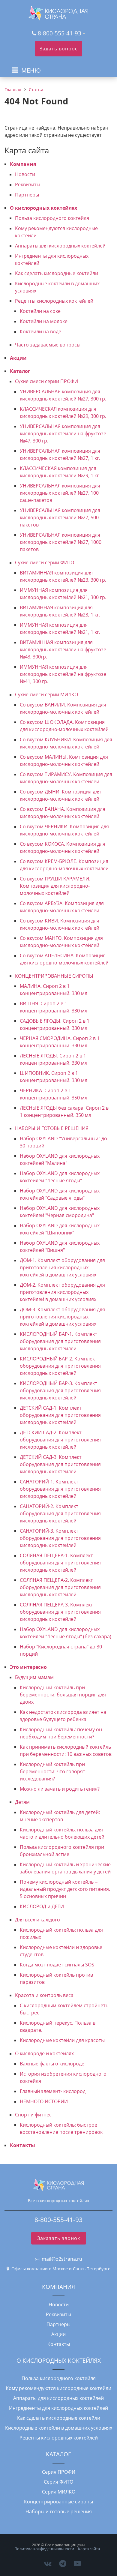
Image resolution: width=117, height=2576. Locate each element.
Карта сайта (89, 2549)
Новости (25, 174)
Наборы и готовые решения (59, 2512)
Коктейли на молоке (44, 321)
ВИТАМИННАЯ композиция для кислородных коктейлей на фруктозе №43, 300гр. (63, 649)
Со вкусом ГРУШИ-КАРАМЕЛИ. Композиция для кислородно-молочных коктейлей (55, 886)
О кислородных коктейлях (43, 208)
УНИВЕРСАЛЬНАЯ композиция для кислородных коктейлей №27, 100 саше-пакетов (60, 493)
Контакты (22, 2145)
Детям (22, 1802)
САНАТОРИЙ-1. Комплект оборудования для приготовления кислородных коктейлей (60, 1489)
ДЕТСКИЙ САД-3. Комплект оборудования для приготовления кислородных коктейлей (60, 1464)
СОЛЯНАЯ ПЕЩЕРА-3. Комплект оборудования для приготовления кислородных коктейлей (60, 1612)
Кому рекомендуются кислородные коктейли (58, 2388)
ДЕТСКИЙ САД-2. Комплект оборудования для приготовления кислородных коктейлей (60, 1440)
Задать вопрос (59, 49)
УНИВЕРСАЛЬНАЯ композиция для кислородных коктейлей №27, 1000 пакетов (61, 542)
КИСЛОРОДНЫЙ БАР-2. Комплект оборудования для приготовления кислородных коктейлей (60, 1366)
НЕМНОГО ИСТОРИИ (44, 2101)
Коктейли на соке (40, 311)
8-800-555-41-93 (60, 33)
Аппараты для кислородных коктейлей (60, 246)
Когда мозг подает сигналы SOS (57, 1965)
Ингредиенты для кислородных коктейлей (58, 2408)
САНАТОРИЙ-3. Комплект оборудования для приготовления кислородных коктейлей (60, 1538)
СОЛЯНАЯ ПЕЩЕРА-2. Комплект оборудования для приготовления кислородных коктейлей (60, 1587)
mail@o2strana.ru (62, 2259)
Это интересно (28, 1667)
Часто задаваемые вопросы (48, 345)
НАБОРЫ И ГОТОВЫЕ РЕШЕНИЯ (52, 1128)
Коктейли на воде (40, 331)
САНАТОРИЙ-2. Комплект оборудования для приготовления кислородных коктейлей (60, 1513)
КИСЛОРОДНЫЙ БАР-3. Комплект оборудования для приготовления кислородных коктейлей (60, 1390)
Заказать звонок (59, 2238)
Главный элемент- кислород (53, 2091)
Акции (18, 358)
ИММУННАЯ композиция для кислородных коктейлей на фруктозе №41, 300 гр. (63, 674)
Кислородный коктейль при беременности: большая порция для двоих (63, 1695)
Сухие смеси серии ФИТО (45, 562)
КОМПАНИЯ (58, 2287)
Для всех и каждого (37, 1920)
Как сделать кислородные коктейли (57, 273)
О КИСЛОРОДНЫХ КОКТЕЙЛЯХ (59, 2360)
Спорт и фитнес (33, 2115)
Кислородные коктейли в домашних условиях (59, 2428)
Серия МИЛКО (59, 2492)
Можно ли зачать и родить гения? (60, 1789)
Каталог (20, 371)
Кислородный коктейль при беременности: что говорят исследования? (52, 1771)
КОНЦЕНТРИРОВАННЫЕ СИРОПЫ (54, 976)
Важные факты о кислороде (52, 2064)
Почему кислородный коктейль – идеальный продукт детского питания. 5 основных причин (65, 1889)
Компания (23, 164)
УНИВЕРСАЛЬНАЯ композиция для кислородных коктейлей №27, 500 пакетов (60, 517)
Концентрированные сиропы (58, 2502)
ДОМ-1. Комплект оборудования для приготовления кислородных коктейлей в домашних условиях (62, 1267)
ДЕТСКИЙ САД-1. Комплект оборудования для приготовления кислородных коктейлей (60, 1415)
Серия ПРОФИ (59, 2472)
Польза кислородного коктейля (52, 218)
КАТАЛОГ (58, 2454)
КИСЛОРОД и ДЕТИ (42, 1906)
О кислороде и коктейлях (44, 2053)
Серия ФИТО (58, 2482)
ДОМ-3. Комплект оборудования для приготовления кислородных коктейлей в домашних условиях (62, 1317)
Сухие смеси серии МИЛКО (46, 694)
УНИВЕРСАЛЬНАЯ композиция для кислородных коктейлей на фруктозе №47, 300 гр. (63, 433)
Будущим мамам (34, 1677)
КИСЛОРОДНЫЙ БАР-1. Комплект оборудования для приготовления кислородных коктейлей (60, 1341)
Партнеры (27, 195)
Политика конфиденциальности (44, 2549)
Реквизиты (28, 184)
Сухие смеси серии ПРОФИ (46, 381)
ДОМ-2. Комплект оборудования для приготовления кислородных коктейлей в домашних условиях (62, 1292)
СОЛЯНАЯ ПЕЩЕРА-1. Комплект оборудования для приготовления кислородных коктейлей (60, 1563)
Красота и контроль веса (44, 1995)
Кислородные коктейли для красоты (62, 2040)
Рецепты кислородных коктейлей (54, 301)
